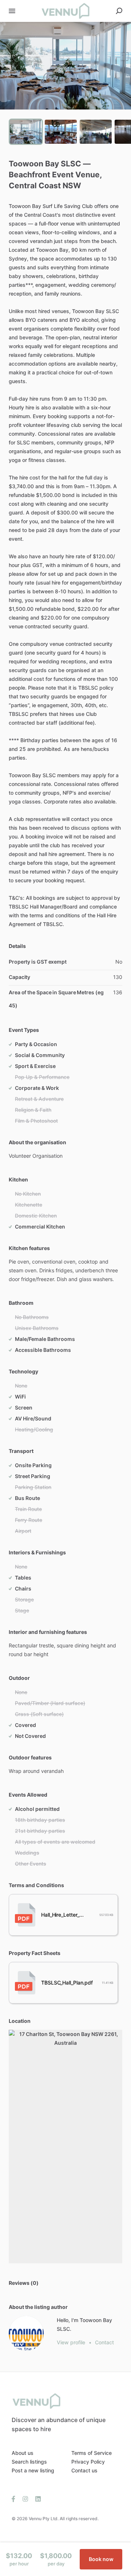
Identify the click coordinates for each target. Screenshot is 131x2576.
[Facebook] (15, 2498)
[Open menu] (12, 11)
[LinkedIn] (36, 2498)
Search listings (29, 2462)
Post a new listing (33, 2470)
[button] (65, 66)
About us (23, 2453)
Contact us (84, 2470)
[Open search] (119, 11)
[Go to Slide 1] (26, 132)
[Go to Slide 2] (61, 132)
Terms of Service (92, 2453)
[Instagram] (25, 2498)
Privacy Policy (88, 2462)
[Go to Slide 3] (96, 132)
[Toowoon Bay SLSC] (26, 2333)
